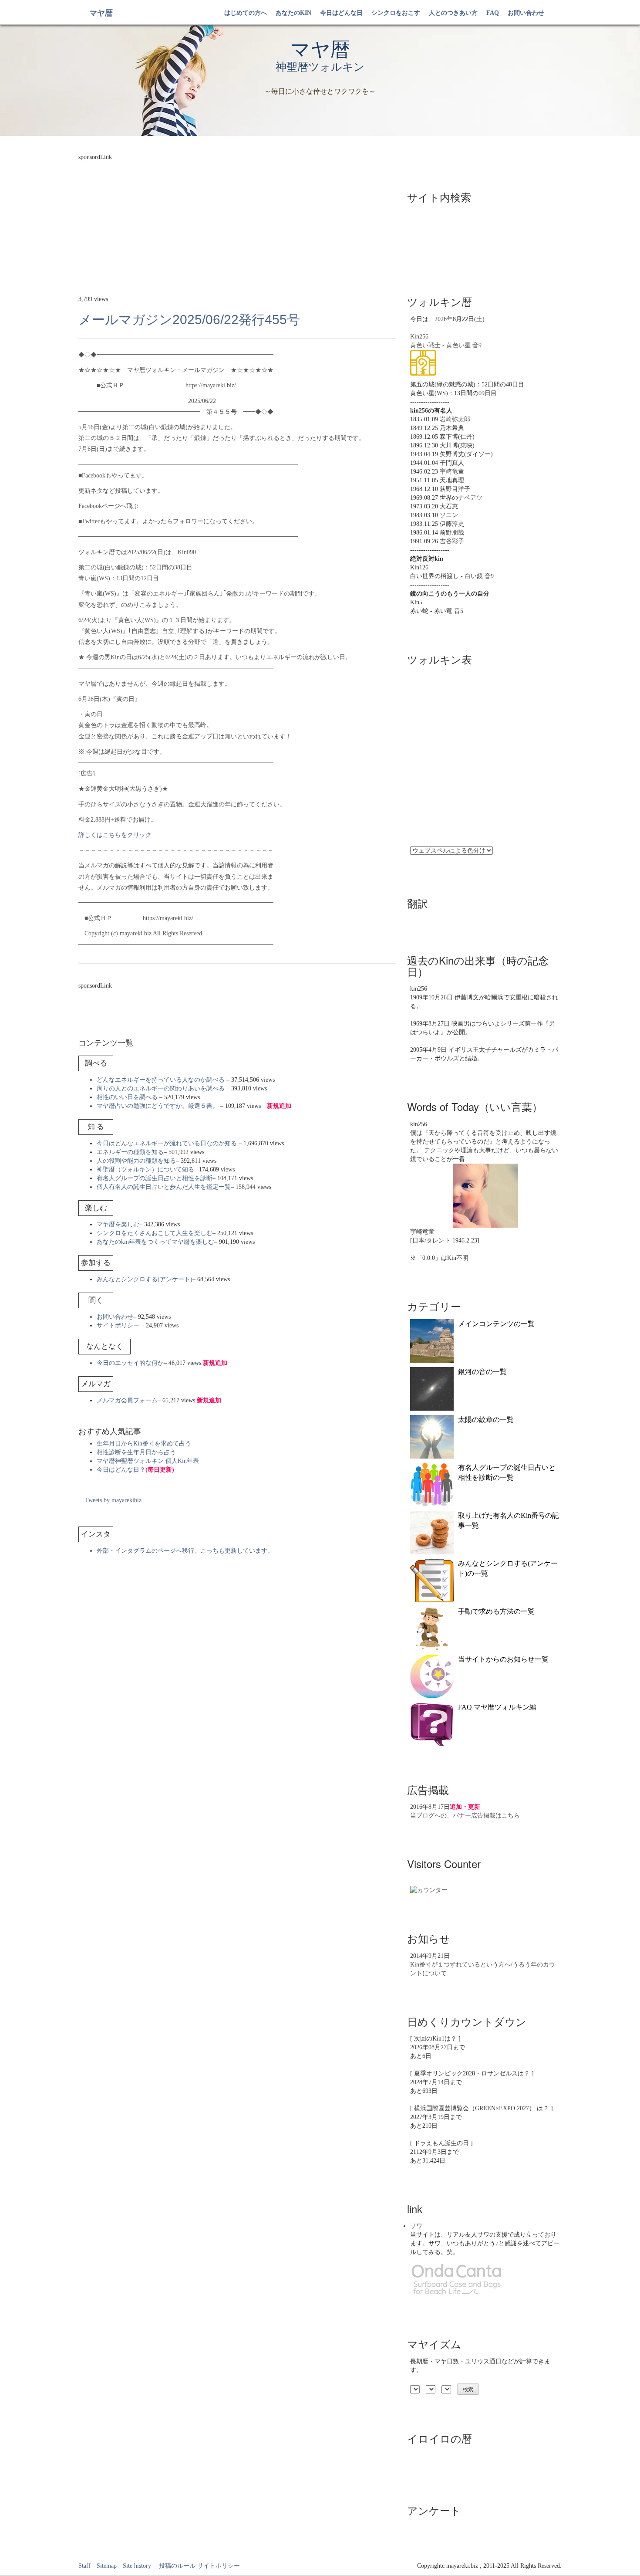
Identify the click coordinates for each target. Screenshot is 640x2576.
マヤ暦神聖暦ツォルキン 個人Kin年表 (148, 1461)
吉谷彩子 (452, 541)
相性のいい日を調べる (127, 1097)
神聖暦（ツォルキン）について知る (145, 1170)
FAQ (493, 13)
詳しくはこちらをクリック (115, 835)
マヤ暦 (101, 13)
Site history (137, 2566)
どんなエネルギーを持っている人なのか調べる (161, 1080)
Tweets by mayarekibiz (113, 1500)
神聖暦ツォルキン (320, 67)
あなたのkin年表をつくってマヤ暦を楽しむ (155, 1242)
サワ (416, 2226)
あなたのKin (293, 13)
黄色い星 (458, 345)
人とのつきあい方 (453, 13)
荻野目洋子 (455, 489)
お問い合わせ (526, 13)
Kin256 (419, 337)
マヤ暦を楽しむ (118, 1224)
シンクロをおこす (396, 13)
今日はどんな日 (341, 13)
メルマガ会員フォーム (127, 1400)
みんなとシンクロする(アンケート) (145, 1279)
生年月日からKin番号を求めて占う (144, 1444)
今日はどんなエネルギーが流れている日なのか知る (167, 1143)
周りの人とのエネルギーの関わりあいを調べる (161, 1088)
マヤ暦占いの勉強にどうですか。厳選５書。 (158, 1106)
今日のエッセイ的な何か (130, 1363)
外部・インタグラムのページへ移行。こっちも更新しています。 (185, 1551)
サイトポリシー (118, 1325)
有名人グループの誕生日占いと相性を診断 (155, 1178)
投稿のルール (174, 2566)
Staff (84, 2566)
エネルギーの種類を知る (130, 1152)
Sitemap (107, 2566)
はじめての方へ (246, 13)
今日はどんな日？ (135, 1470)
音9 (477, 345)
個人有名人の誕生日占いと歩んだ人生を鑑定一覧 (164, 1187)
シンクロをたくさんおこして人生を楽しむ (155, 1233)
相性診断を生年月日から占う (136, 1452)
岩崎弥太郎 (455, 419)
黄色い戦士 (425, 345)
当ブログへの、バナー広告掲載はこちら (465, 1816)
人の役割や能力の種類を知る (136, 1161)
